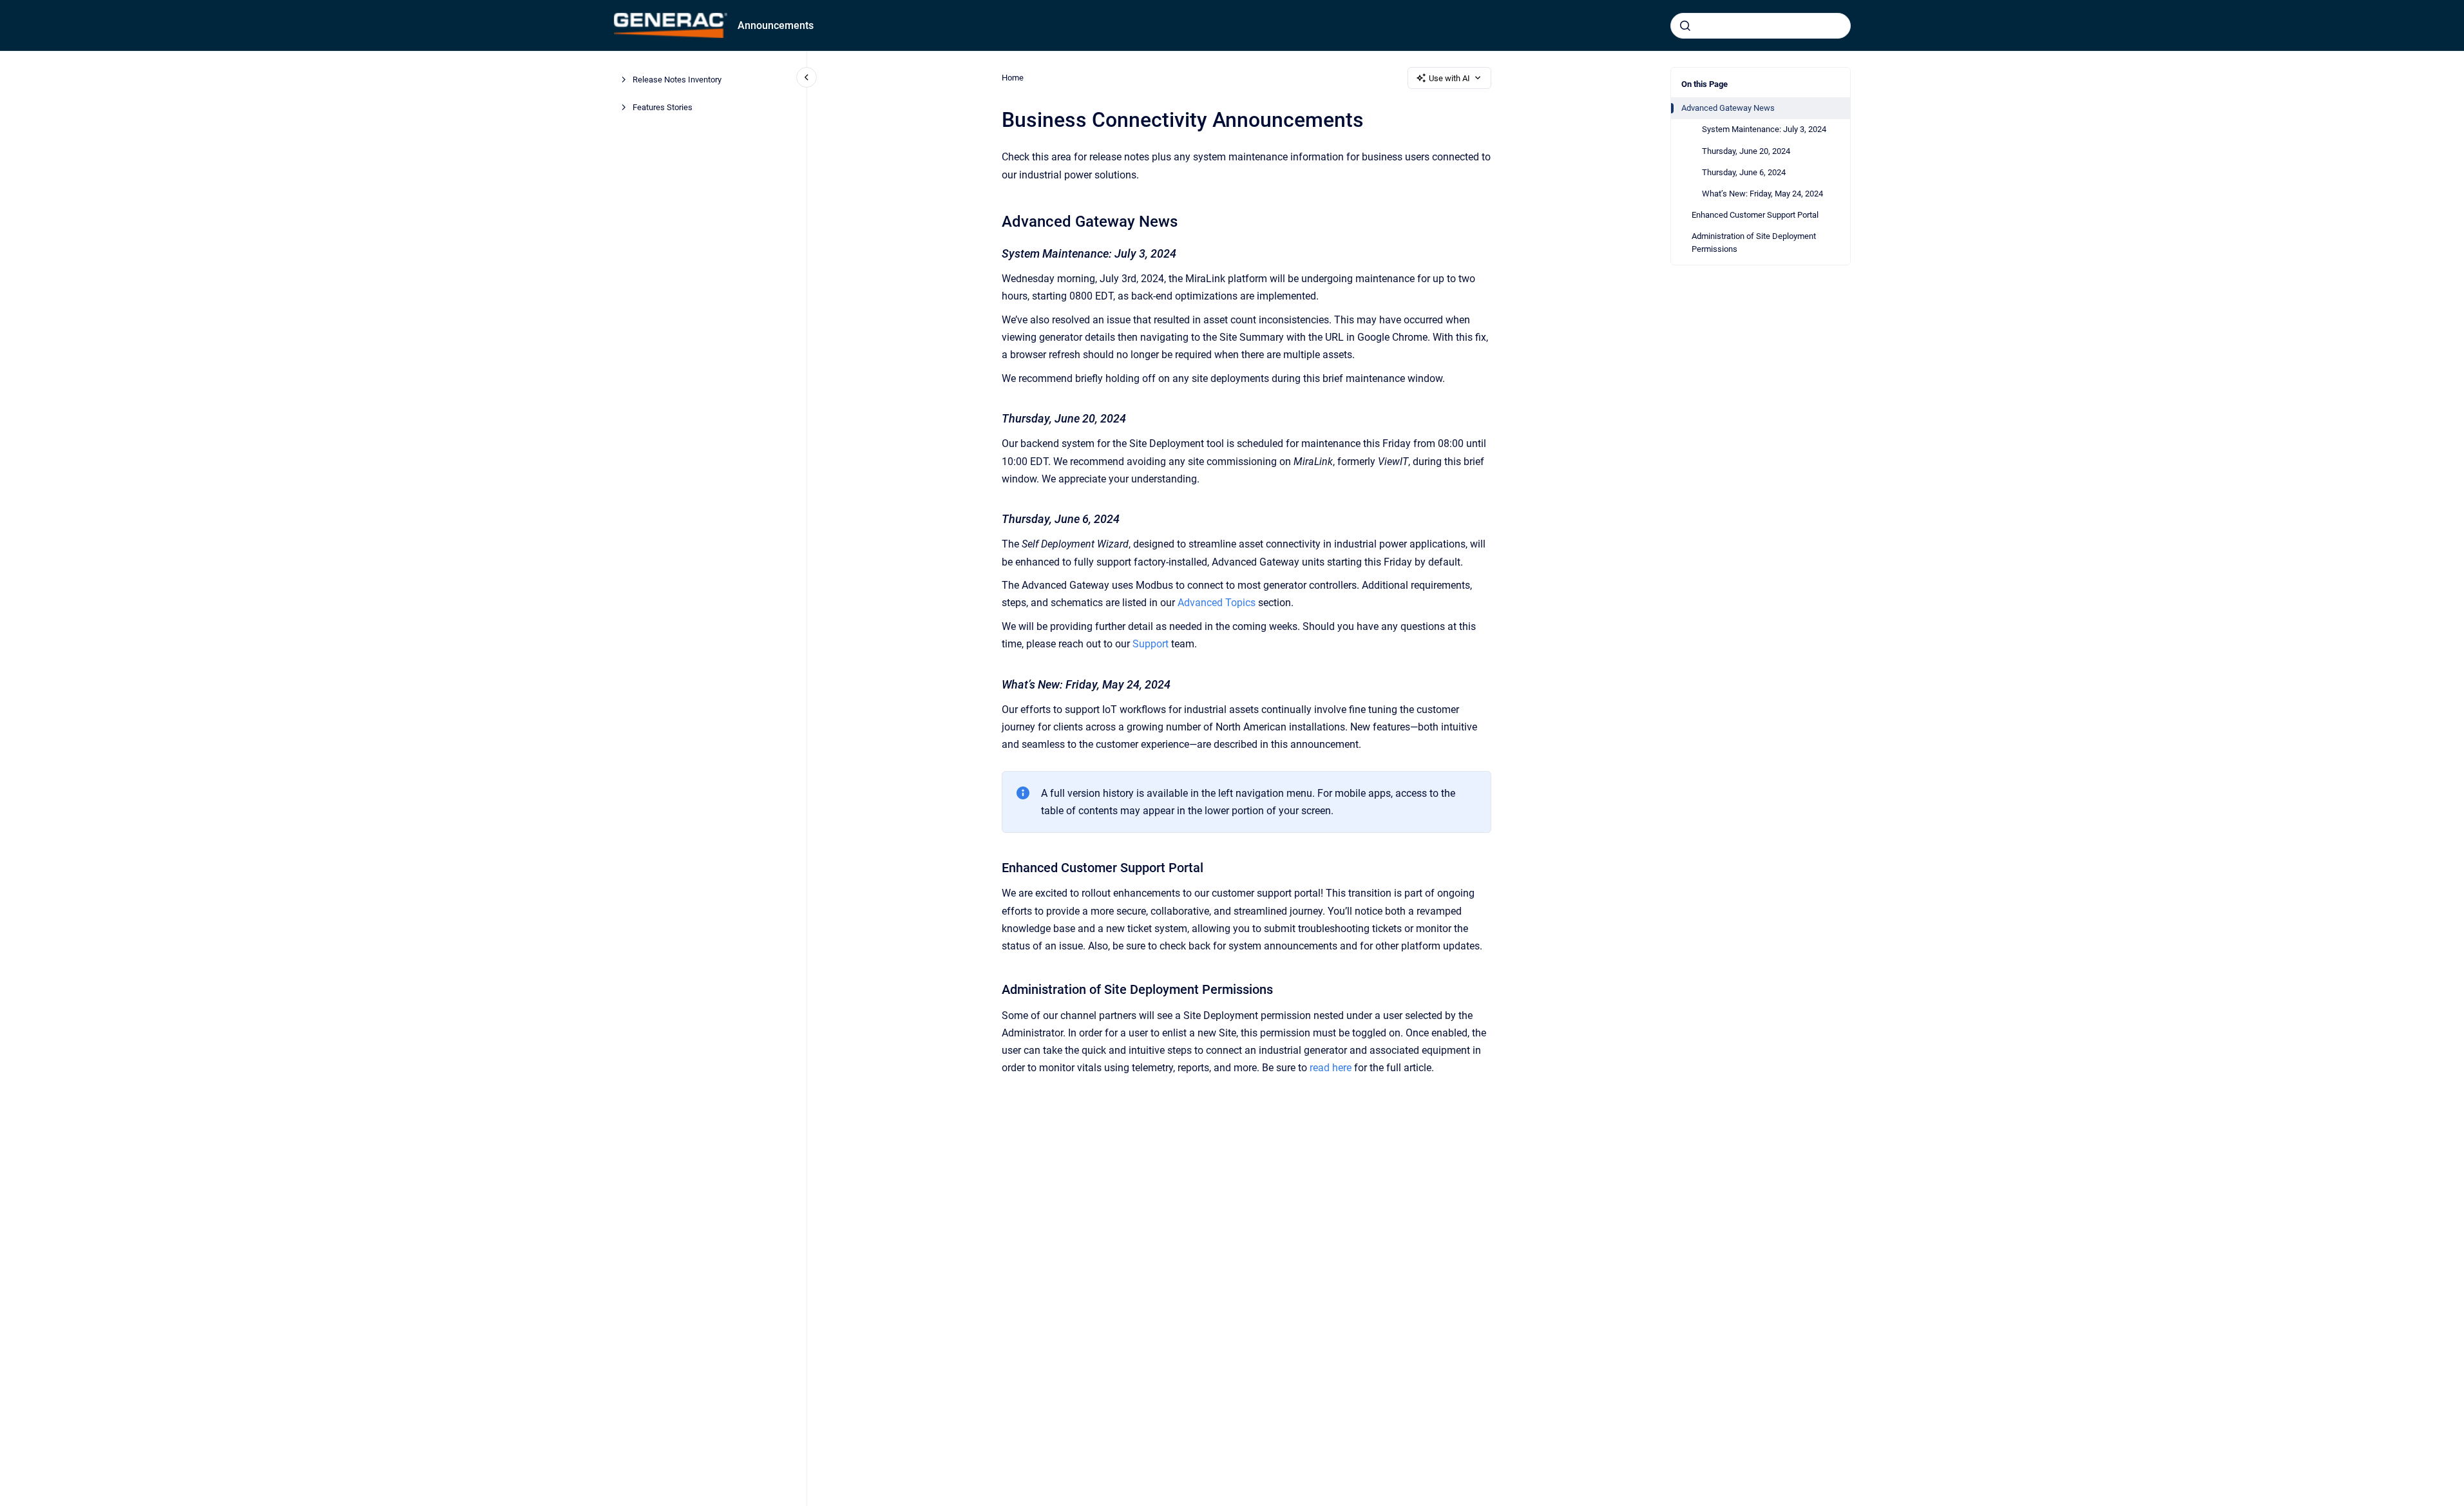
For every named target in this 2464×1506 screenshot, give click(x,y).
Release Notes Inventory (677, 80)
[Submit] (1685, 26)
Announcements (776, 25)
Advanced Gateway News (1728, 108)
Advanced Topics (1217, 603)
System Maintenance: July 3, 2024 (1764, 129)
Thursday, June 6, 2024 (1744, 172)
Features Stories (663, 107)
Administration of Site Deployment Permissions (1754, 243)
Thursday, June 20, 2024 (1746, 151)
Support (1151, 644)
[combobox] (1761, 26)
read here (1331, 1068)
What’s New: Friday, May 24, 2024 (1762, 194)
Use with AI (1449, 78)
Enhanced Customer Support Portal (1755, 215)
